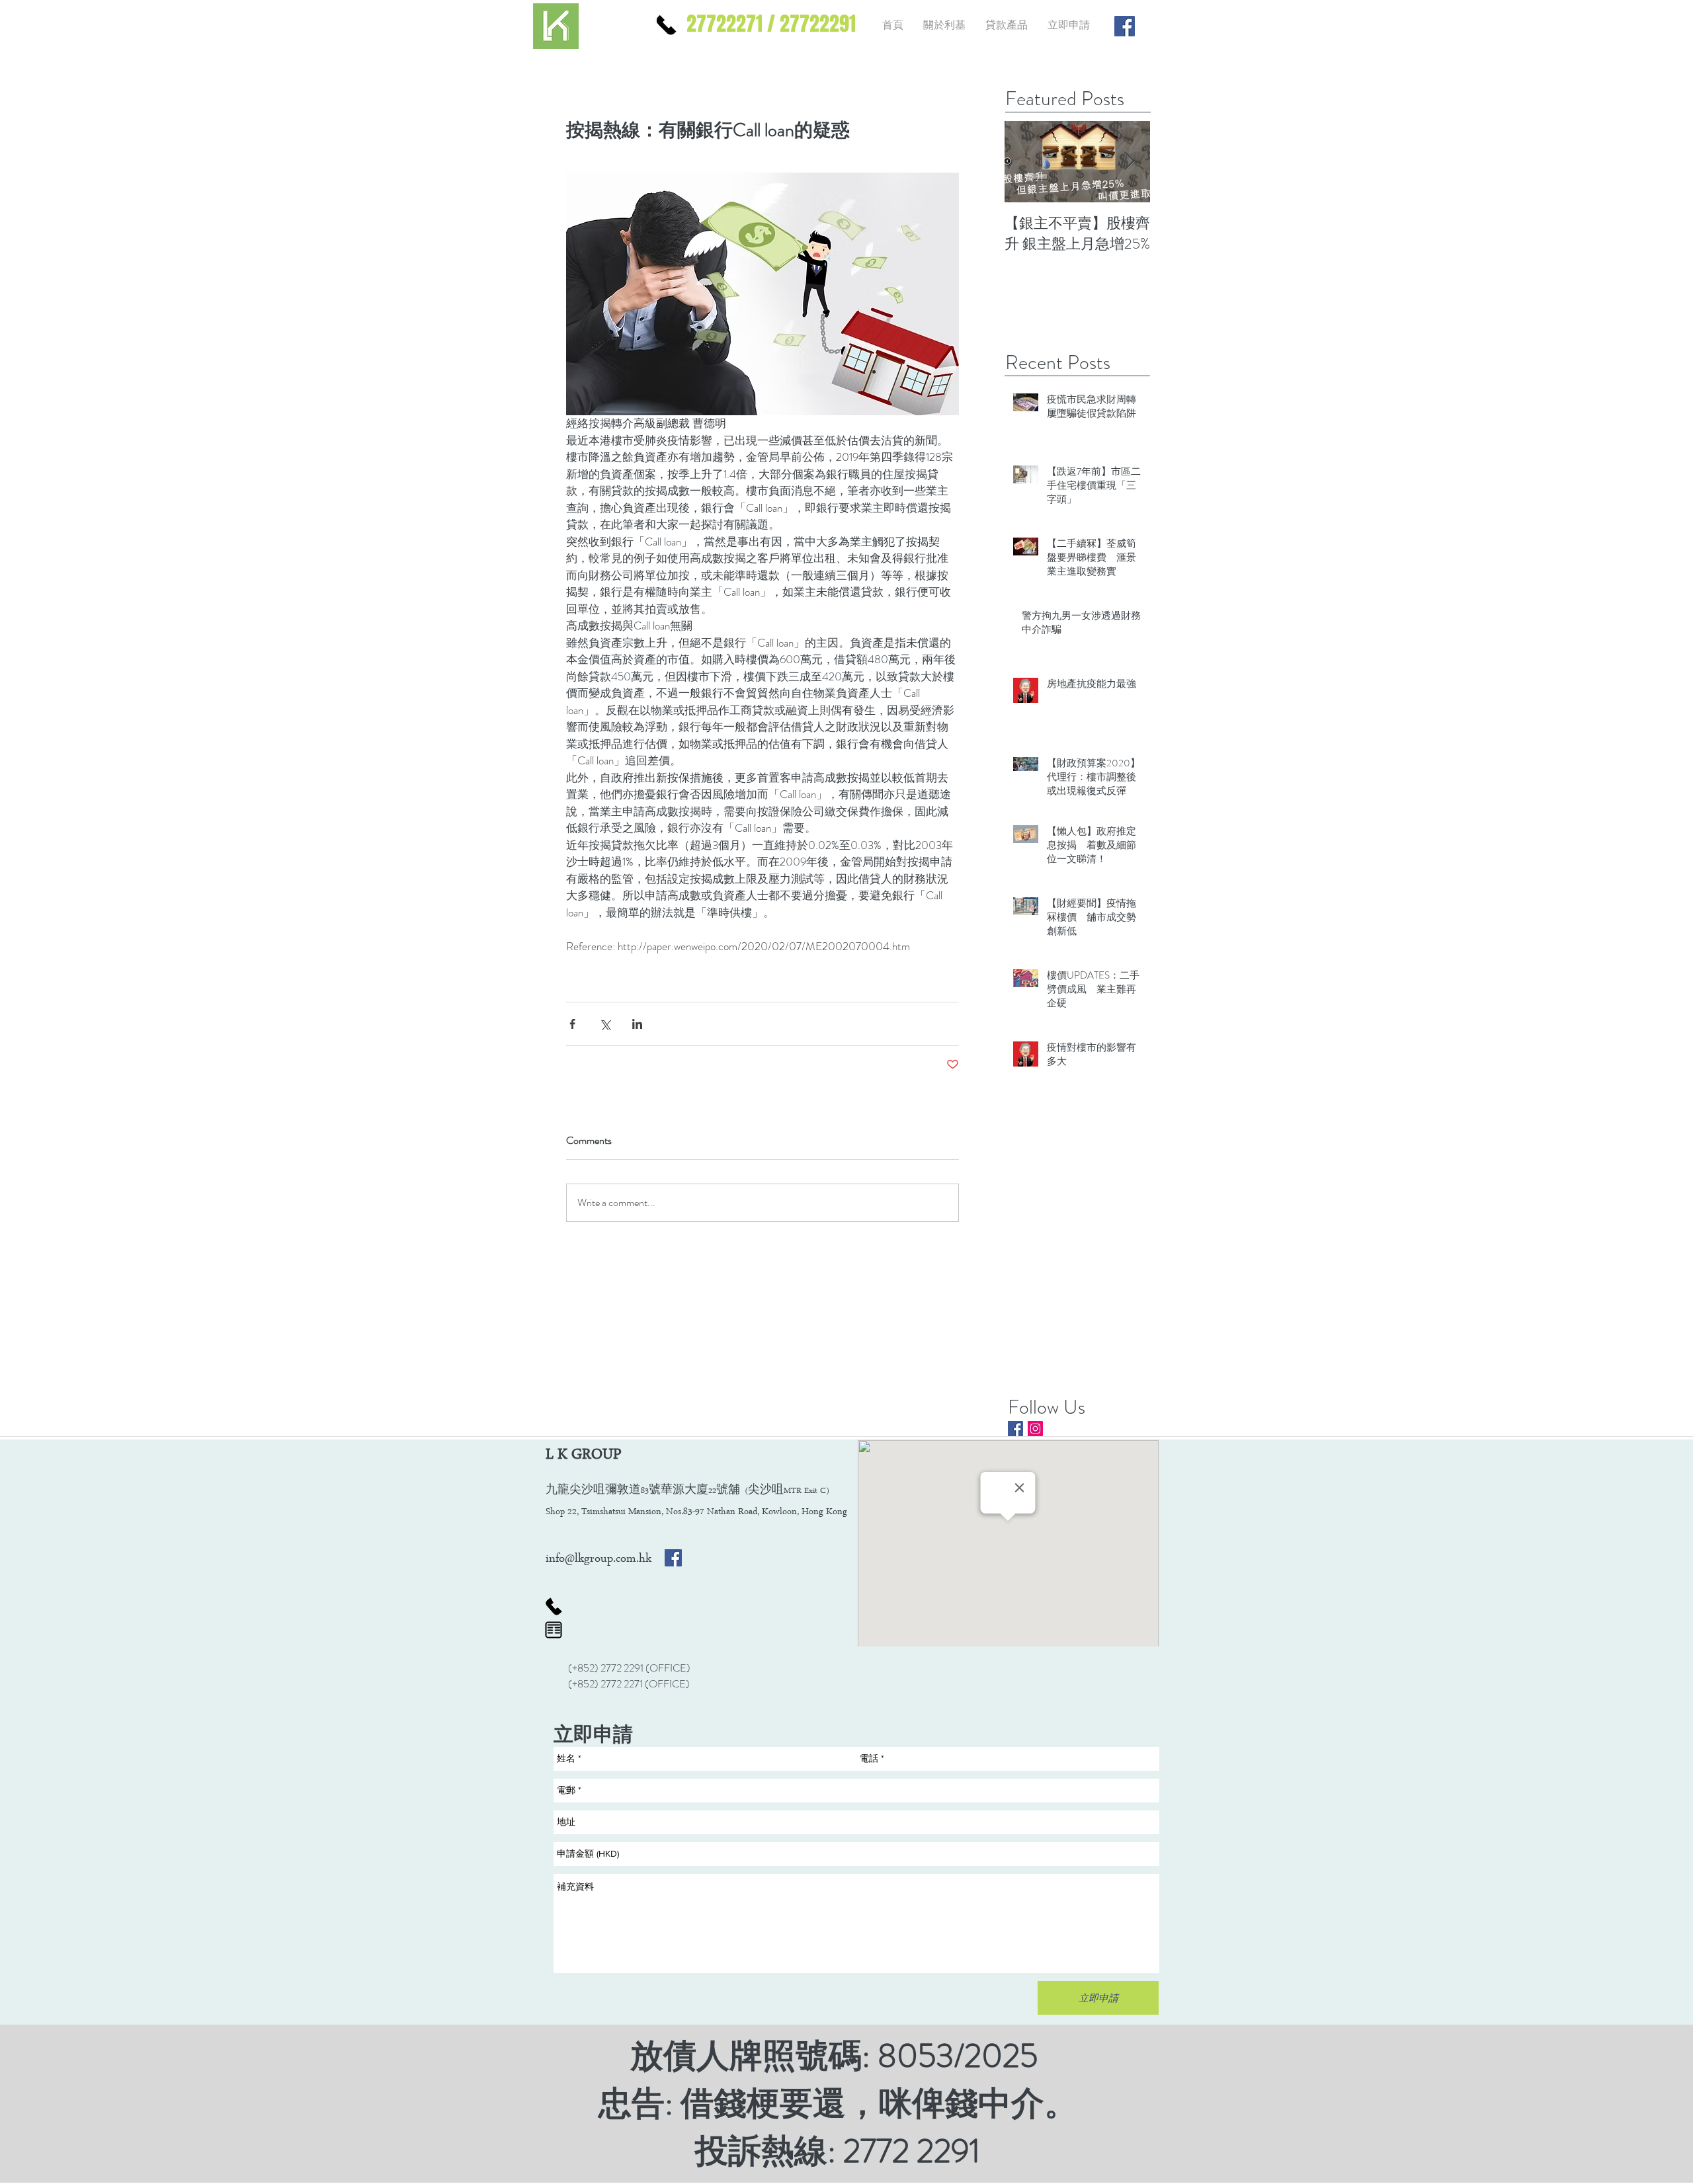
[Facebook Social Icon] (673, 1558)
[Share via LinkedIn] (637, 1024)
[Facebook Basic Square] (1015, 1429)
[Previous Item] (1026, 162)
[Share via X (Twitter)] (605, 1024)
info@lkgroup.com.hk (599, 1560)
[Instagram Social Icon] (1035, 1429)
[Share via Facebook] (572, 1024)
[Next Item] (1129, 162)
